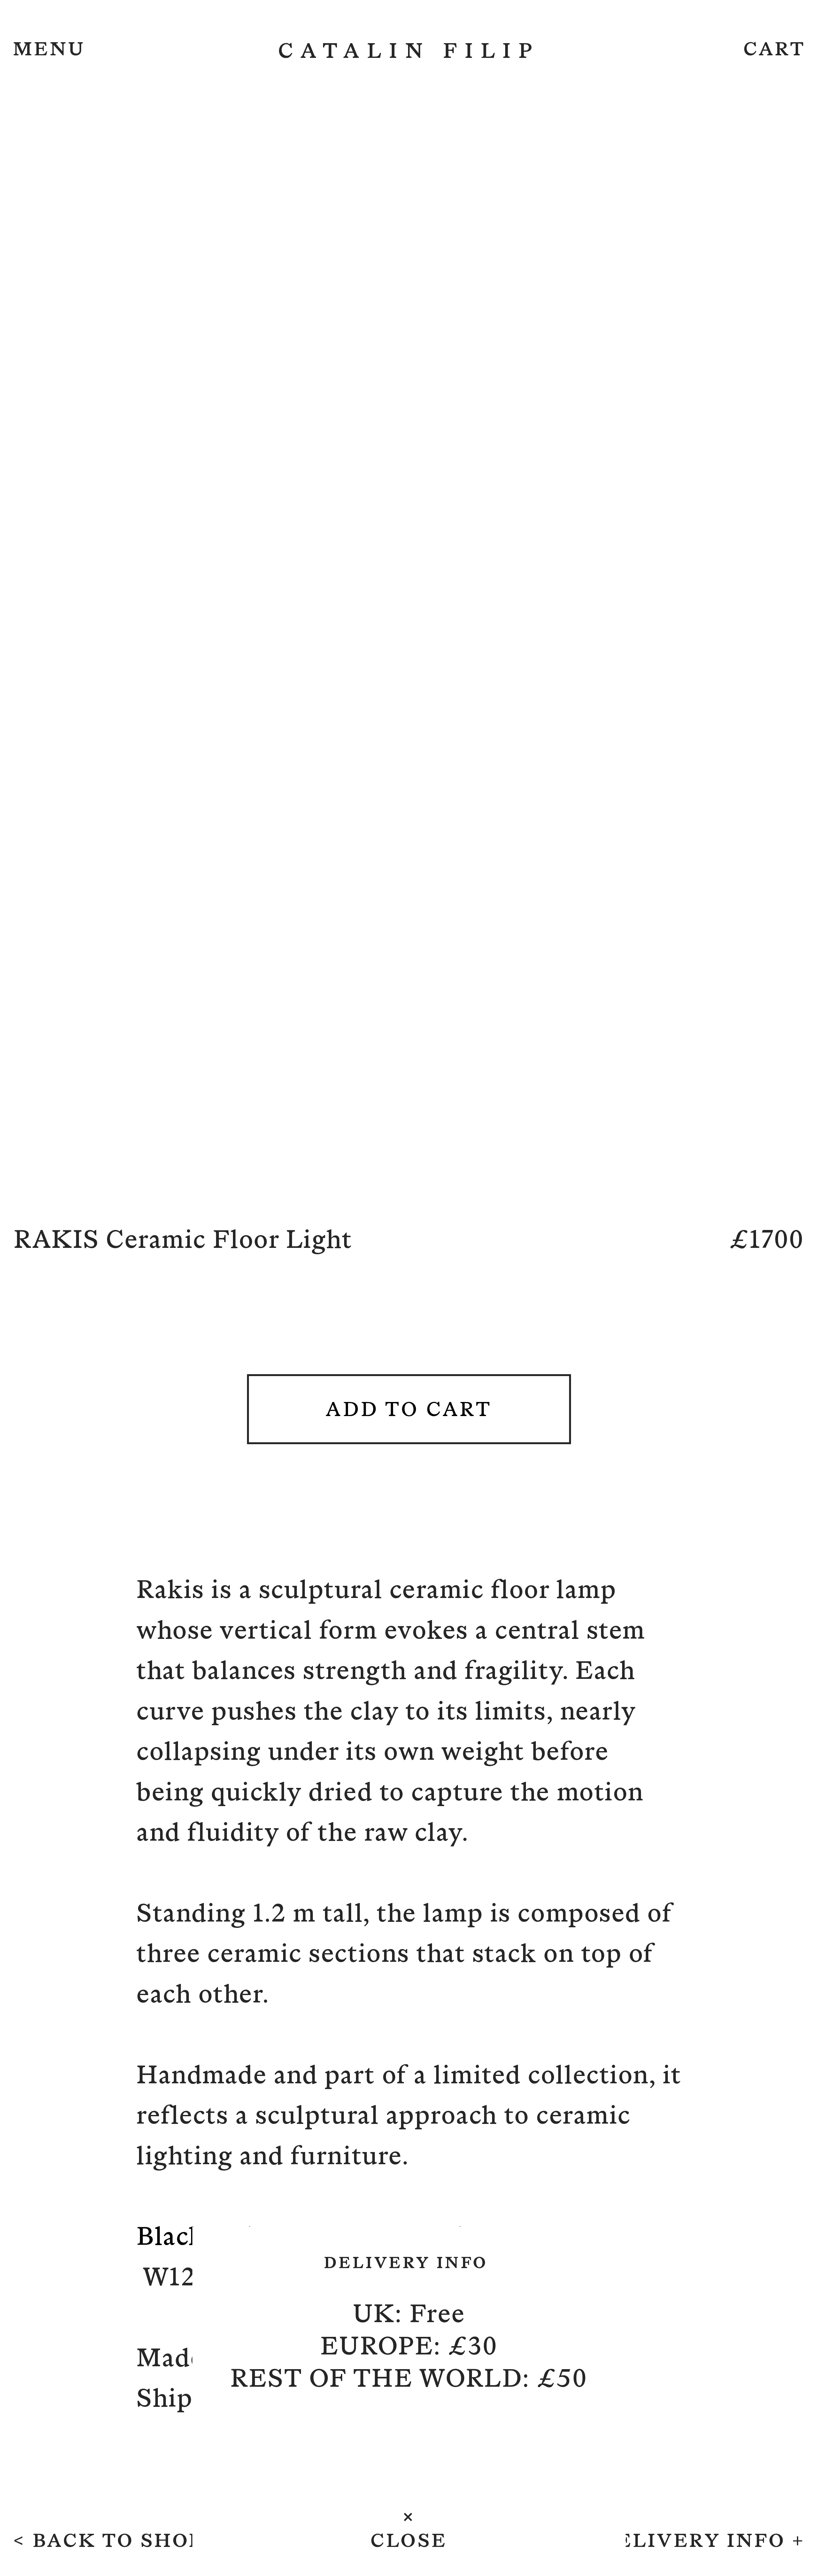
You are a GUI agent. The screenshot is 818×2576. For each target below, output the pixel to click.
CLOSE (409, 2540)
